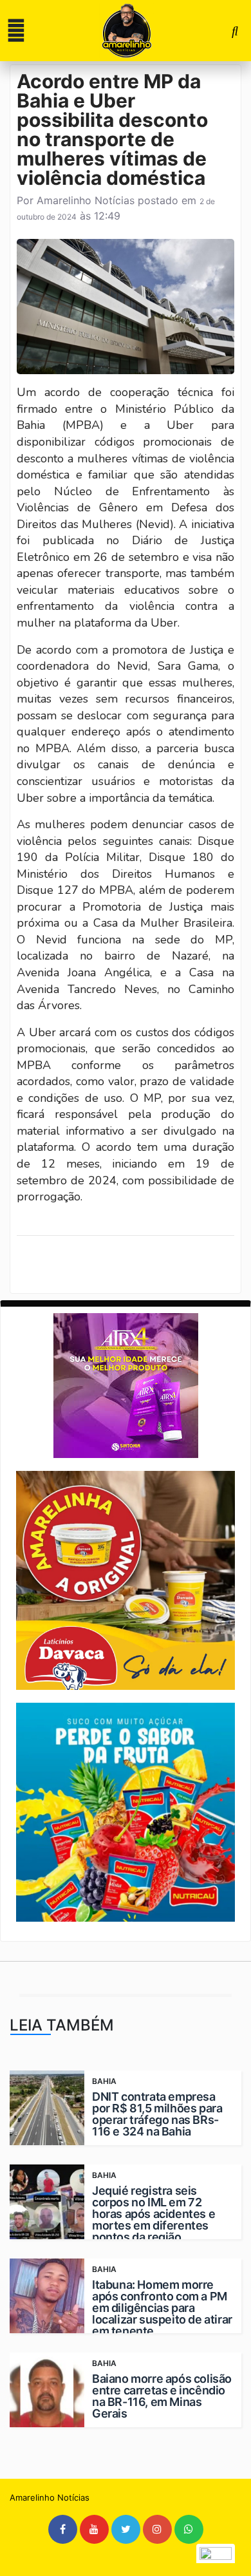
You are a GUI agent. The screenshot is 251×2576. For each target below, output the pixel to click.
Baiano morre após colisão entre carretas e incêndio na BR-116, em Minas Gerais (162, 2396)
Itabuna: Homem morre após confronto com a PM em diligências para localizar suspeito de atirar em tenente (162, 2308)
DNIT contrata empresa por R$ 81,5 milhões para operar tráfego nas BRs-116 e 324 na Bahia (157, 2114)
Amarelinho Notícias (86, 200)
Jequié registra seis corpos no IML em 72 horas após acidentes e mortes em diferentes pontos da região (153, 2214)
